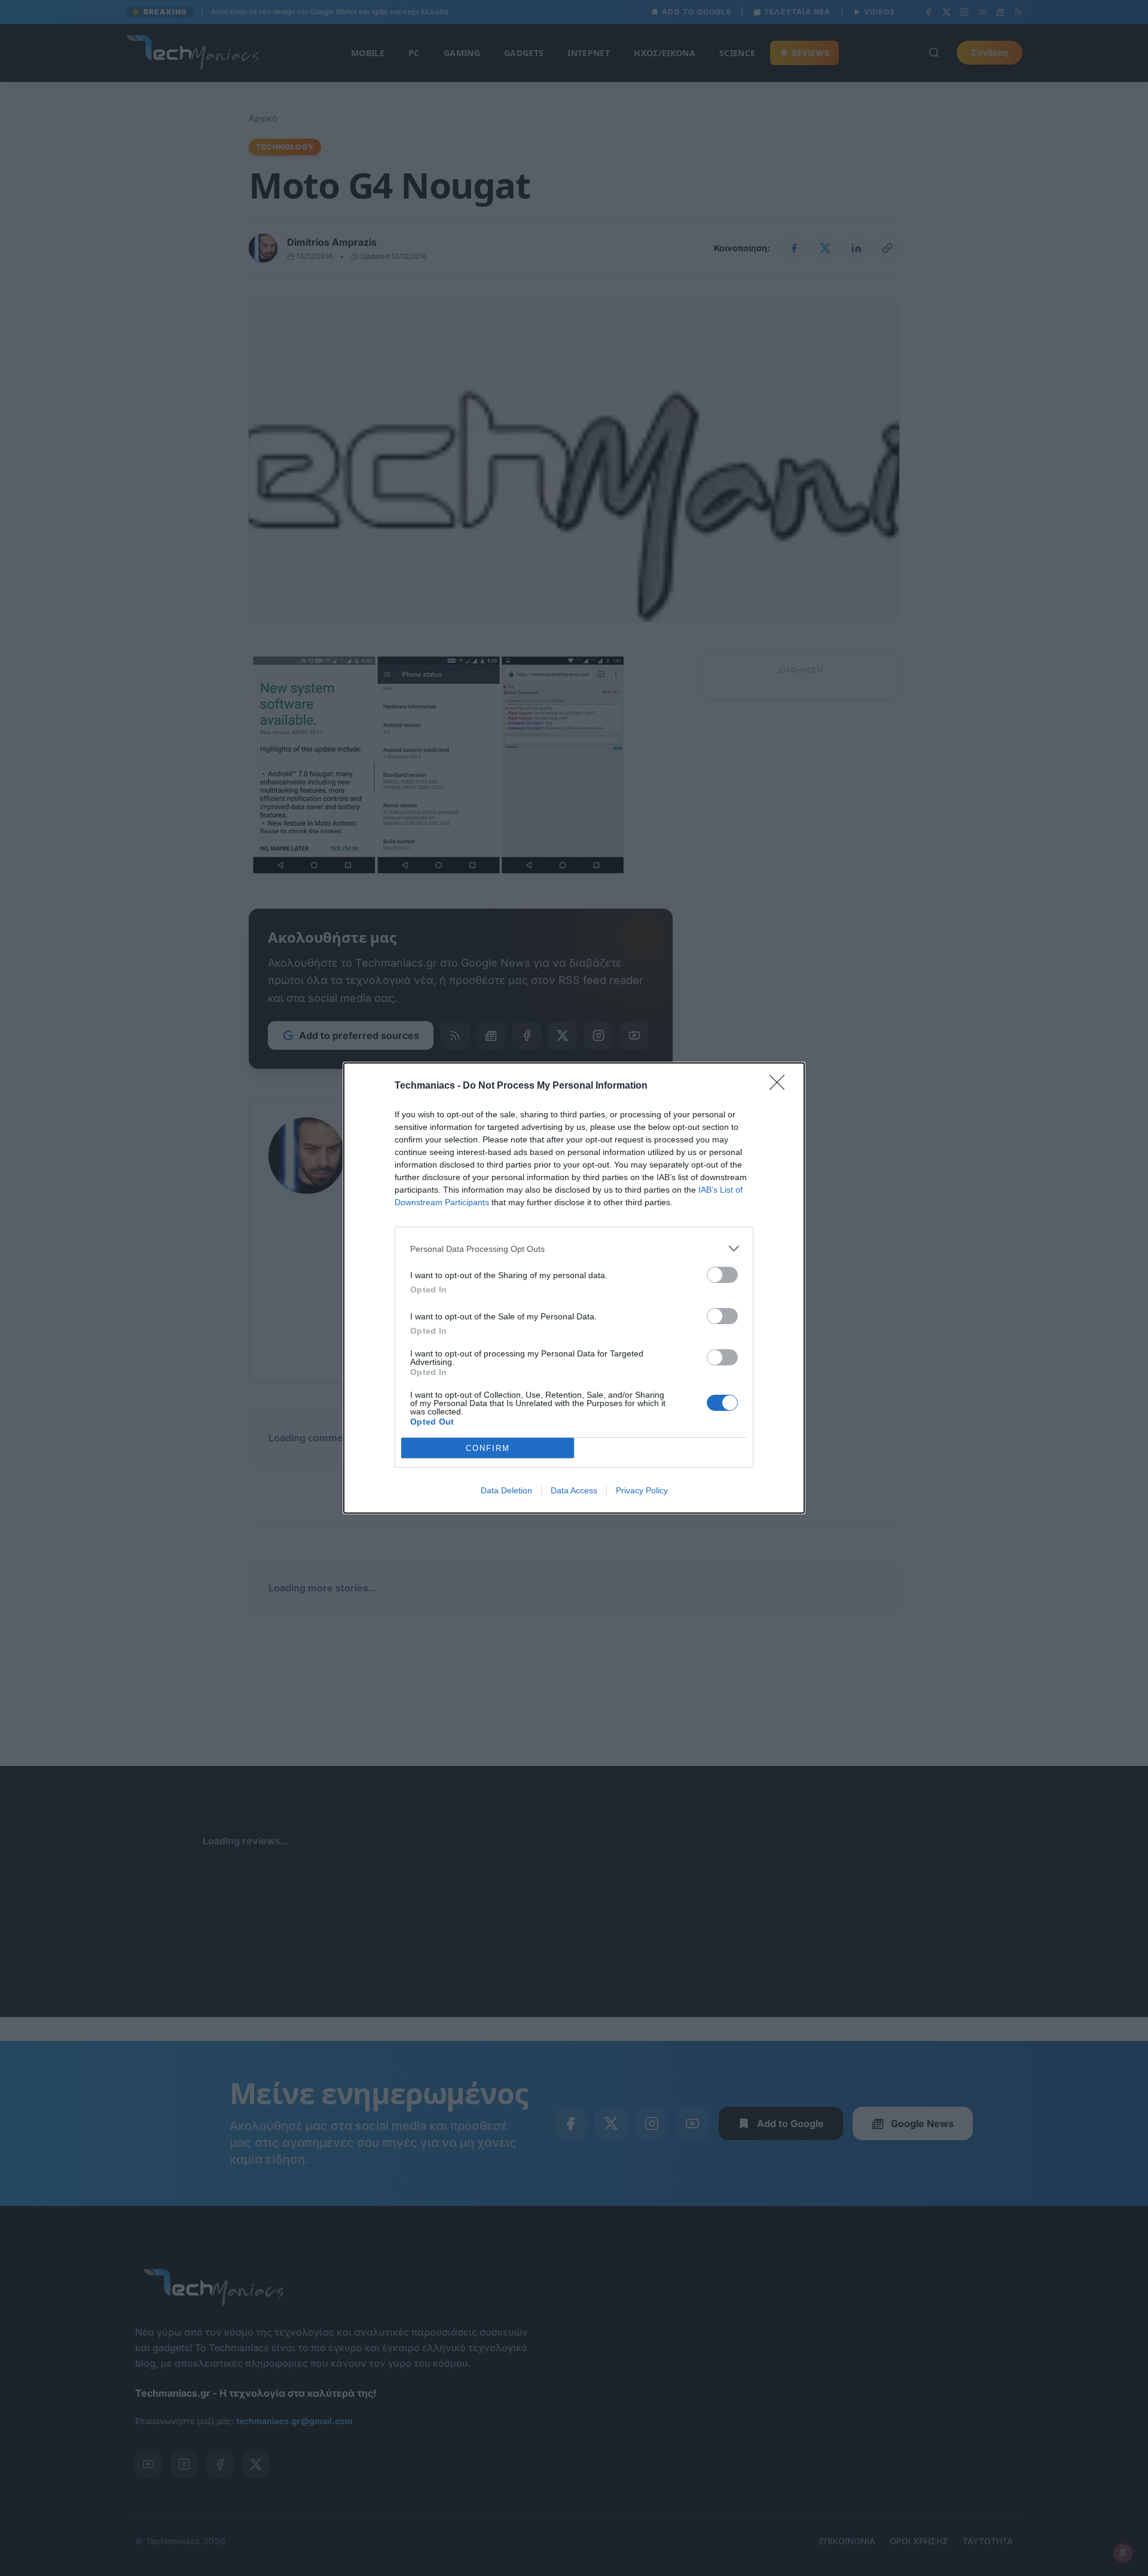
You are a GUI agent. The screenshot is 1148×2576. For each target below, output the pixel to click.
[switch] (722, 1275)
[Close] (781, 1086)
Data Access (574, 1490)
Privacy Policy (642, 1490)
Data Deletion (506, 1490)
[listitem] (574, 1249)
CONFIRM (488, 1448)
